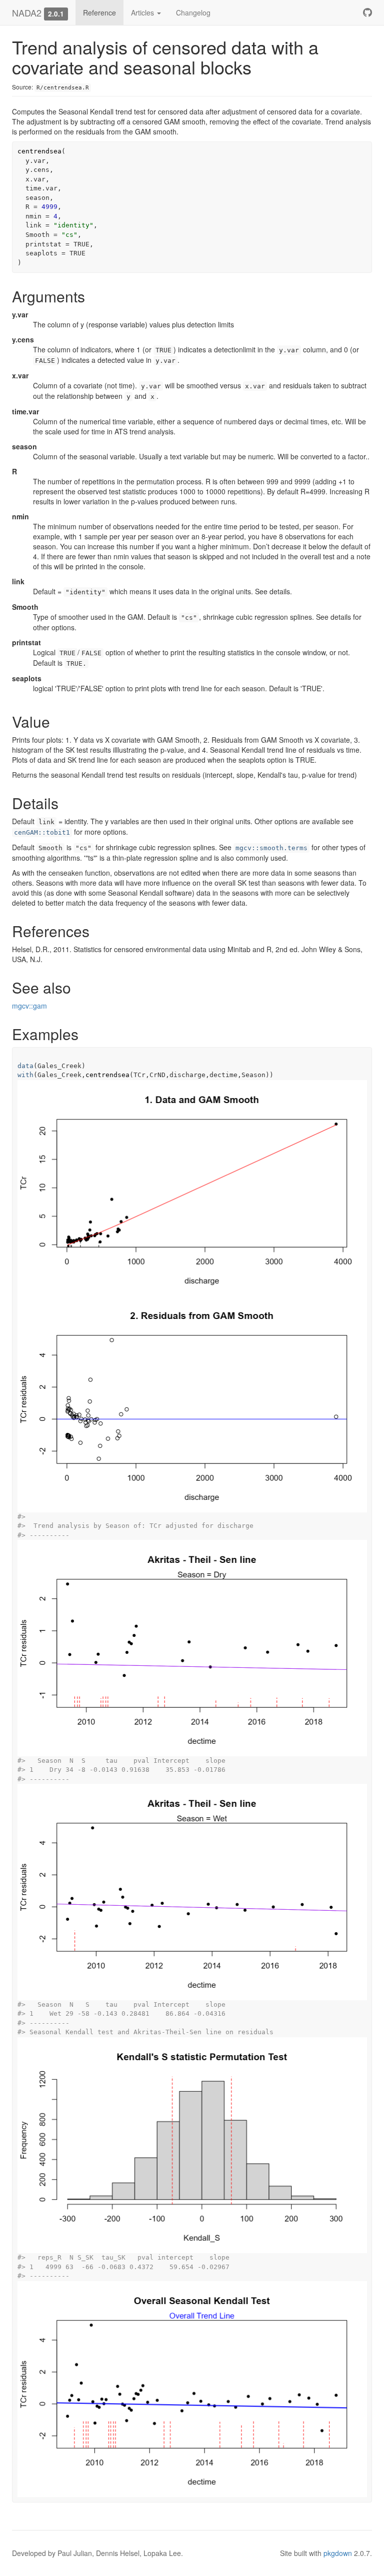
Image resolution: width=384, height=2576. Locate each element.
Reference (99, 12)
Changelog (193, 12)
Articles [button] (143, 12)
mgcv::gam (29, 1006)
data (25, 1066)
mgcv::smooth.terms (271, 848)
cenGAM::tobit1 (42, 832)
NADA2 (27, 12)
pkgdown (338, 2553)
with (25, 1075)
